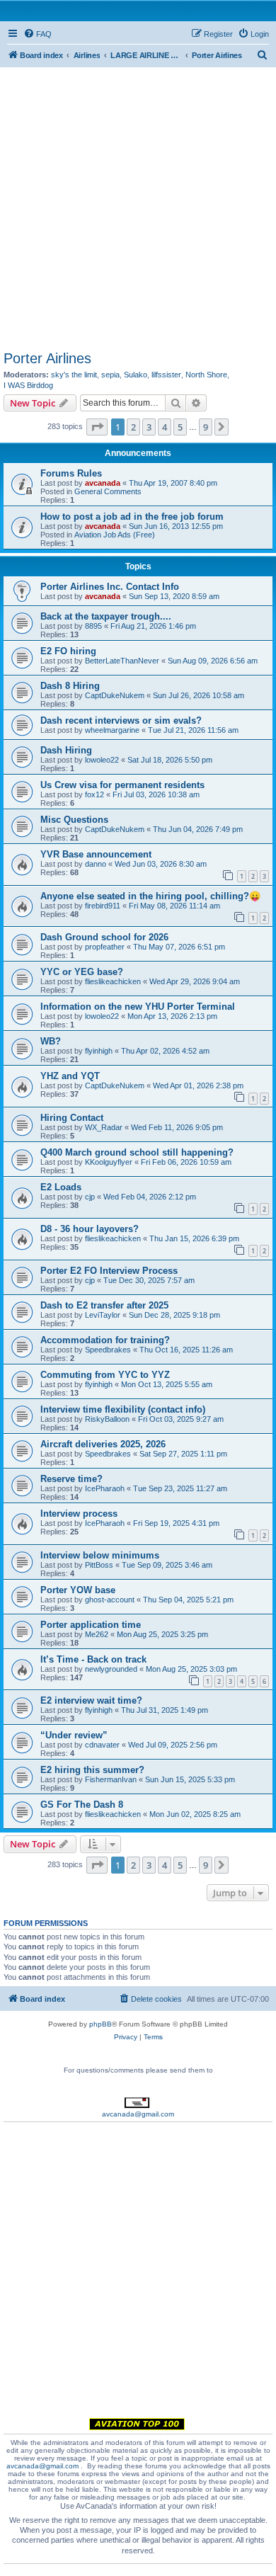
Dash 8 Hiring (70, 686)
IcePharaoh (105, 1488)
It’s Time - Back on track (93, 1659)
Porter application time (91, 1625)
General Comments (108, 491)
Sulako (136, 375)
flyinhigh (99, 1051)
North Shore (206, 375)
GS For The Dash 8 (82, 1805)
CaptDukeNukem (115, 695)
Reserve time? (71, 1479)
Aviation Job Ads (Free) (115, 535)
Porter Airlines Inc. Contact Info (110, 587)
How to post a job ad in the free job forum (132, 517)
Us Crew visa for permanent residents (122, 785)
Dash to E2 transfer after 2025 (104, 1305)
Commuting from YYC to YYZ (105, 1375)
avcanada (103, 483)
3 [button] (149, 427)
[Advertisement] (138, 205)
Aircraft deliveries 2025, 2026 (103, 1444)
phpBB (100, 2024)
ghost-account (110, 1600)
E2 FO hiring (68, 651)
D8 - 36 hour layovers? (90, 1229)
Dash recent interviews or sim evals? (121, 720)
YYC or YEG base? (82, 972)
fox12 (94, 794)
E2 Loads (61, 1187)
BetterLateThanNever (122, 661)
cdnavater (102, 1745)
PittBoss (99, 1565)
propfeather (105, 947)
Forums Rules (71, 473)
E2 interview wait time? (91, 1700)
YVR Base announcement (96, 854)
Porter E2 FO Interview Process (109, 1271)
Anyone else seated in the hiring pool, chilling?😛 (150, 896)
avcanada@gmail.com (138, 2114)
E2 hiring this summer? (92, 1770)
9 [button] (206, 427)
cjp (90, 1197)
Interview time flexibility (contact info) (123, 1409)
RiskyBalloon (107, 1419)
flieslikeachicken (113, 981)
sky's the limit (74, 375)
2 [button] (133, 427)
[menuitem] (38, 34)
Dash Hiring (66, 750)
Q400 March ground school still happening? (137, 1152)
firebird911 (103, 906)
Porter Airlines (47, 358)
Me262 (97, 1634)
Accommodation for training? (105, 1340)
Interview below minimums (100, 1555)
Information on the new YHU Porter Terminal (138, 1007)
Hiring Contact (72, 1118)
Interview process (79, 1514)
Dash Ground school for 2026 (104, 937)
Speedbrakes (108, 1350)
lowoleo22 (102, 760)
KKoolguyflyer (109, 1162)
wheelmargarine (112, 730)
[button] (97, 427)
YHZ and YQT (70, 1076)
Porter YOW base (78, 1590)
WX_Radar (104, 1127)
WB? (51, 1041)
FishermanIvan (111, 1779)
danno (96, 864)
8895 (93, 626)
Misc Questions (74, 820)
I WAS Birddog (28, 385)
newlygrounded (111, 1669)
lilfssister (166, 375)
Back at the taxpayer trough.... (106, 616)
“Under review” (74, 1735)
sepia (110, 375)
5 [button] (180, 427)
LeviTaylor (103, 1315)
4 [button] (165, 427)
